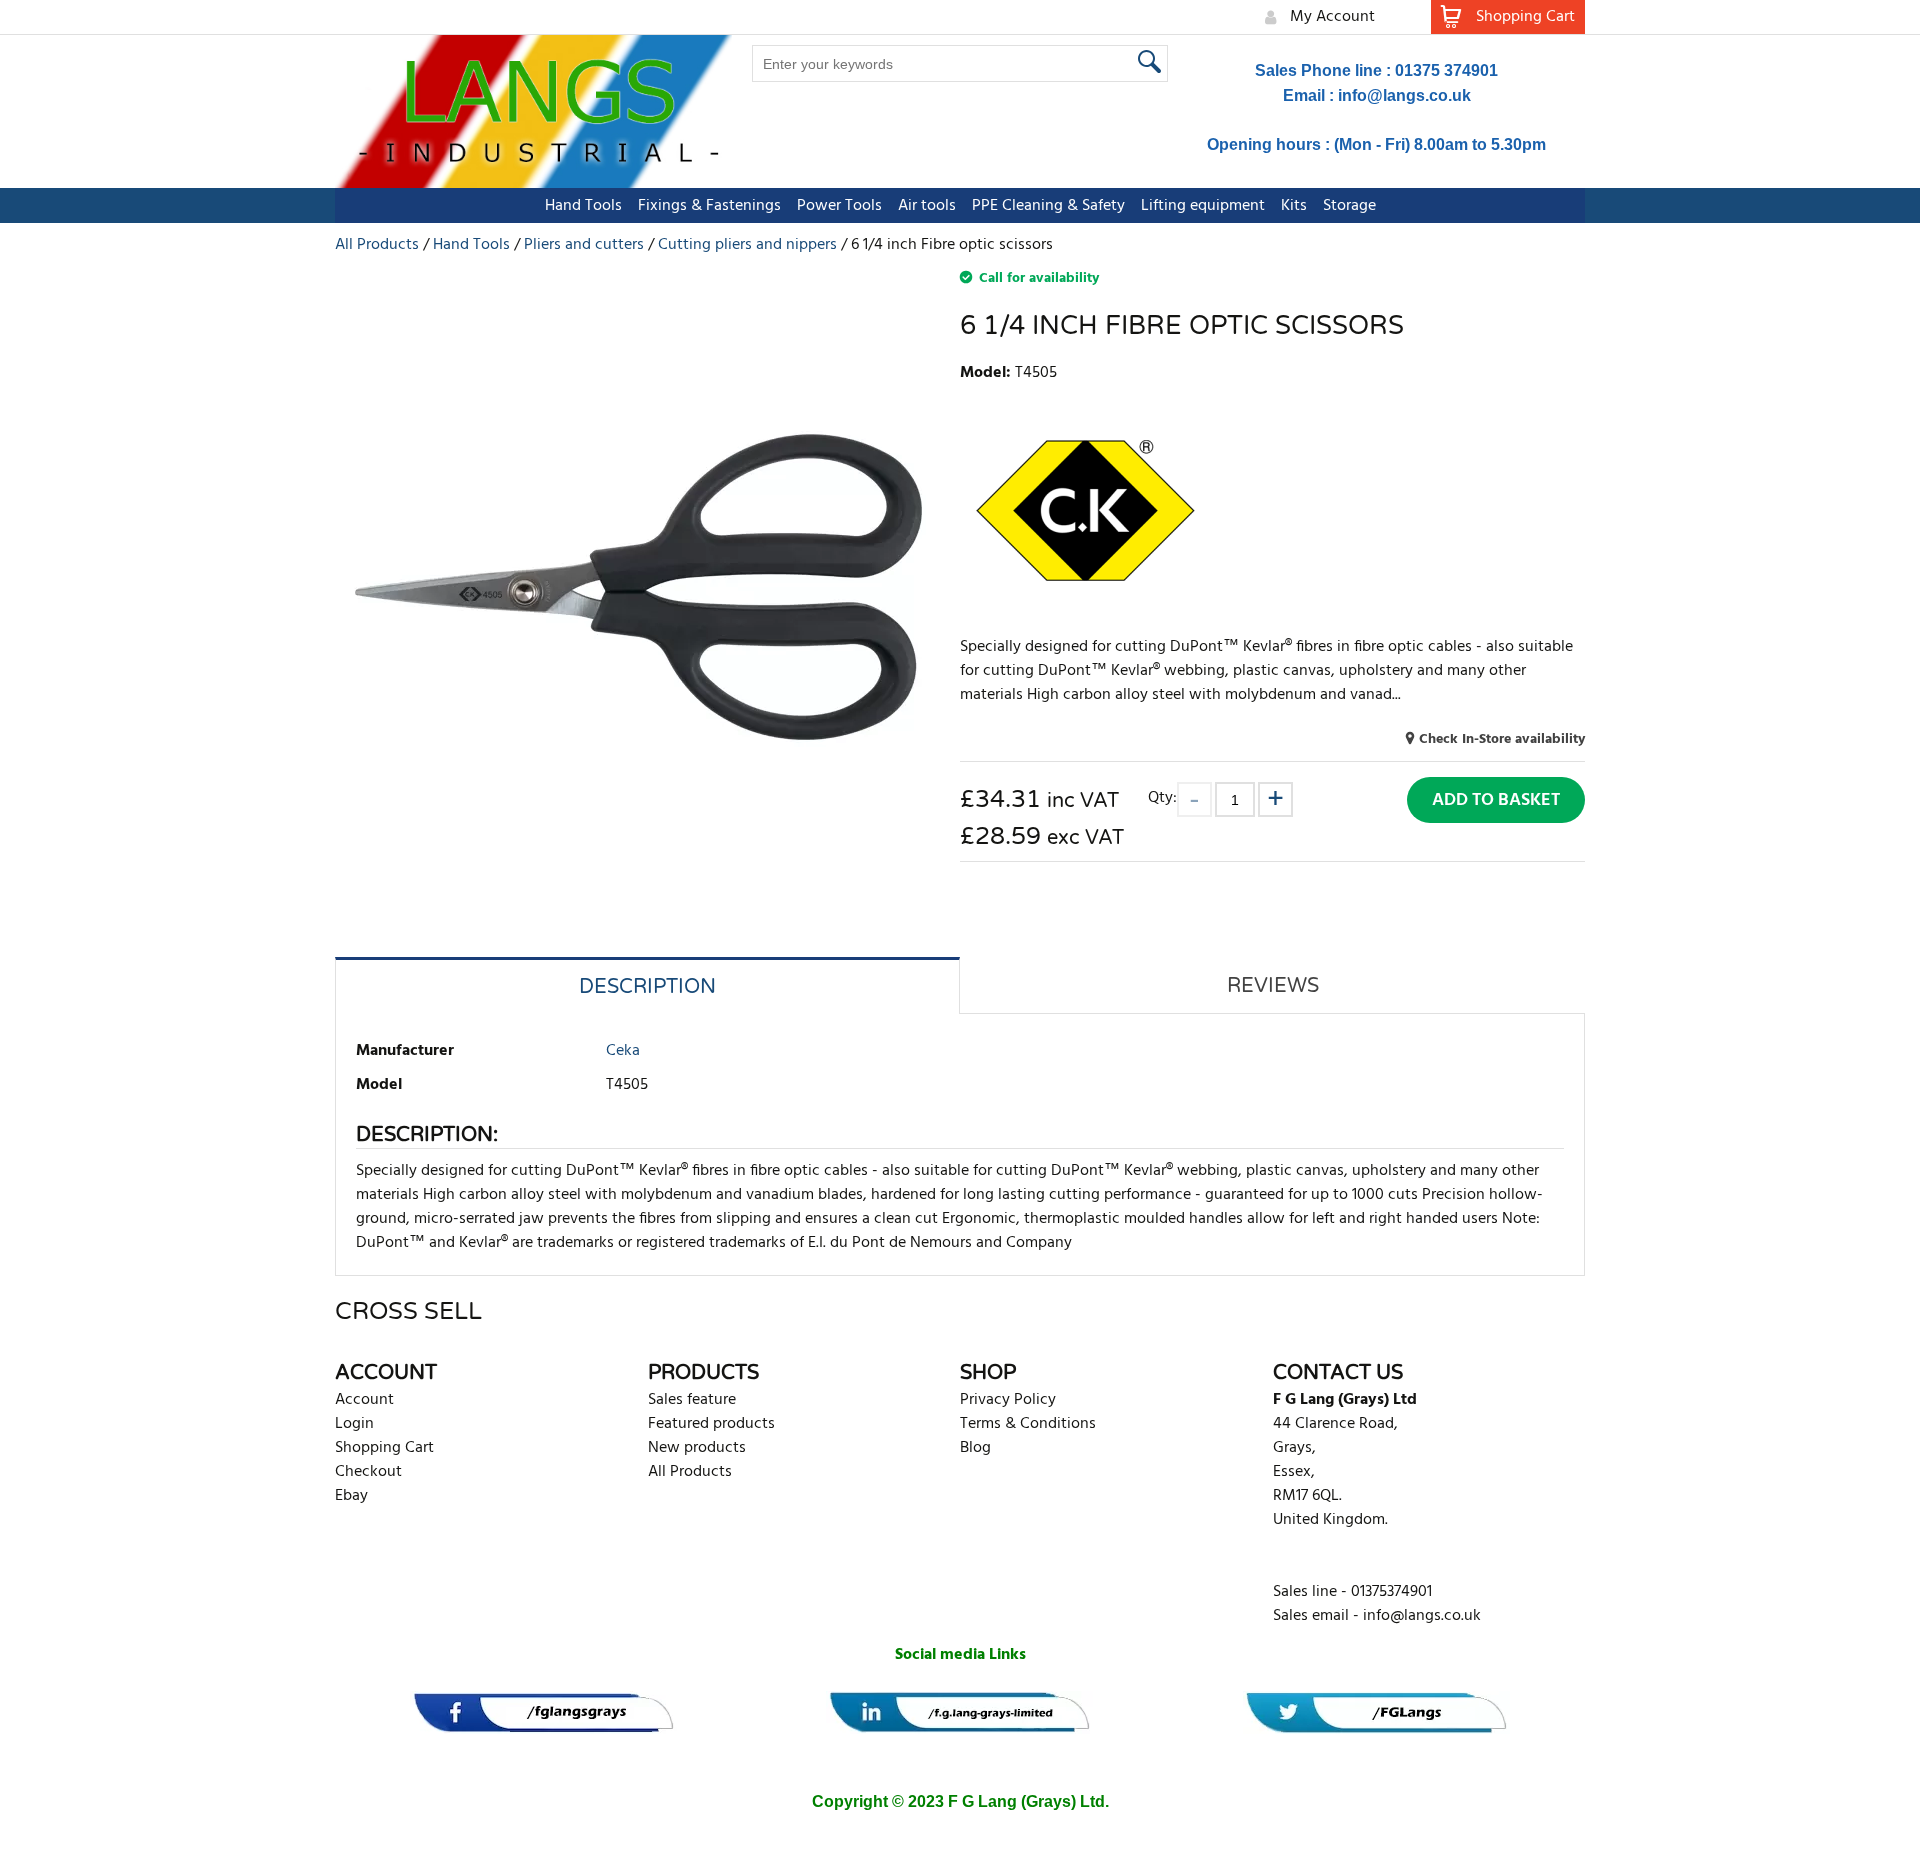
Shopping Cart (384, 1448)
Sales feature (692, 1400)
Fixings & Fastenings (709, 206)
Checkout (368, 1472)
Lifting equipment (1203, 206)
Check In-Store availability (1502, 739)
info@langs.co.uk (1404, 95)
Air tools (927, 206)
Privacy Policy (1008, 1400)
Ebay (351, 1496)
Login (354, 1424)
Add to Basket (1496, 800)
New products (697, 1448)
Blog (975, 1448)
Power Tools (839, 206)
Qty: (1162, 797)
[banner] (543, 1712)
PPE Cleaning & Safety (1048, 206)
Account (364, 1400)
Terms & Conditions (1028, 1424)
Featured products (711, 1424)
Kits (1294, 206)
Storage (1349, 206)
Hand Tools (583, 206)
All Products (690, 1472)
